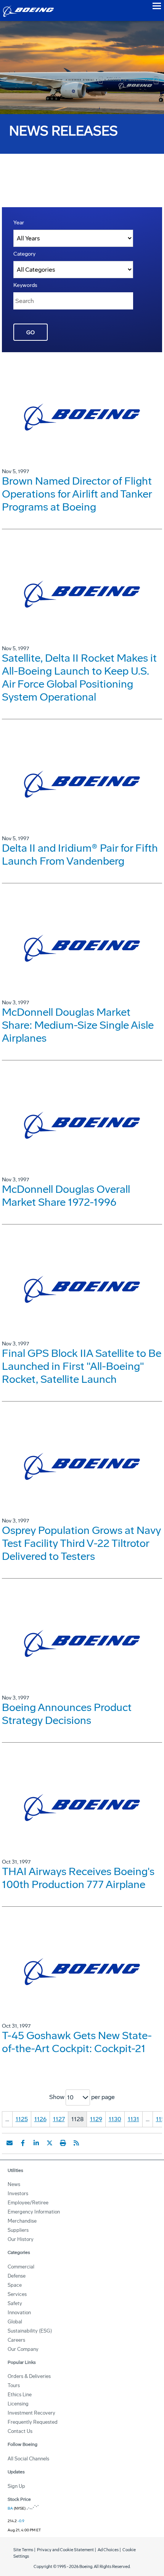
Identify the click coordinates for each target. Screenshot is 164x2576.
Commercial (21, 2267)
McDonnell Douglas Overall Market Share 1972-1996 (66, 1196)
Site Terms (23, 2550)
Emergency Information (34, 2212)
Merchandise (22, 2221)
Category (24, 254)
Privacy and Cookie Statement (65, 2550)
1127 (59, 2119)
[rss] (76, 2143)
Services (17, 2294)
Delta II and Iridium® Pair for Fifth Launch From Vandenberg (80, 855)
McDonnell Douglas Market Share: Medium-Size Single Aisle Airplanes (78, 1025)
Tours (14, 2385)
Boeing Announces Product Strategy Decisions (67, 1714)
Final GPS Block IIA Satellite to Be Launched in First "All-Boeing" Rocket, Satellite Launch (82, 1366)
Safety (15, 2303)
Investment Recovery (31, 2413)
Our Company (23, 2349)
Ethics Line (20, 2395)
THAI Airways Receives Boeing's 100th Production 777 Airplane (78, 1878)
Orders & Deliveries (29, 2376)
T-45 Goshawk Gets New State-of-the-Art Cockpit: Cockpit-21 (77, 2042)
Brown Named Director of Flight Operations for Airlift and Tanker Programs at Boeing (77, 494)
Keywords (25, 285)
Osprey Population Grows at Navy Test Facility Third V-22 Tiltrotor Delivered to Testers (81, 1543)
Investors (18, 2193)
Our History (21, 2239)
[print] (63, 2143)
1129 (96, 2119)
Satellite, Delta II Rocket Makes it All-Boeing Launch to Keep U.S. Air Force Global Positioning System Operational (79, 677)
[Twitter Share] (50, 2143)
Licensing (18, 2404)
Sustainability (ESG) (30, 2331)
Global (15, 2322)
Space (15, 2285)
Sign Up (16, 2486)
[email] (10, 2143)
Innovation (19, 2313)
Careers (16, 2340)
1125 (22, 2119)
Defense (17, 2276)
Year (19, 223)
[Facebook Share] (23, 2143)
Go (31, 333)
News (14, 2184)
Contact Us (20, 2431)
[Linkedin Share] (36, 2143)
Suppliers (18, 2230)
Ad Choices (108, 2550)
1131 (133, 2119)
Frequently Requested (33, 2422)
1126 (40, 2119)
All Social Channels (28, 2459)
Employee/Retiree (28, 2203)
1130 (115, 2119)
